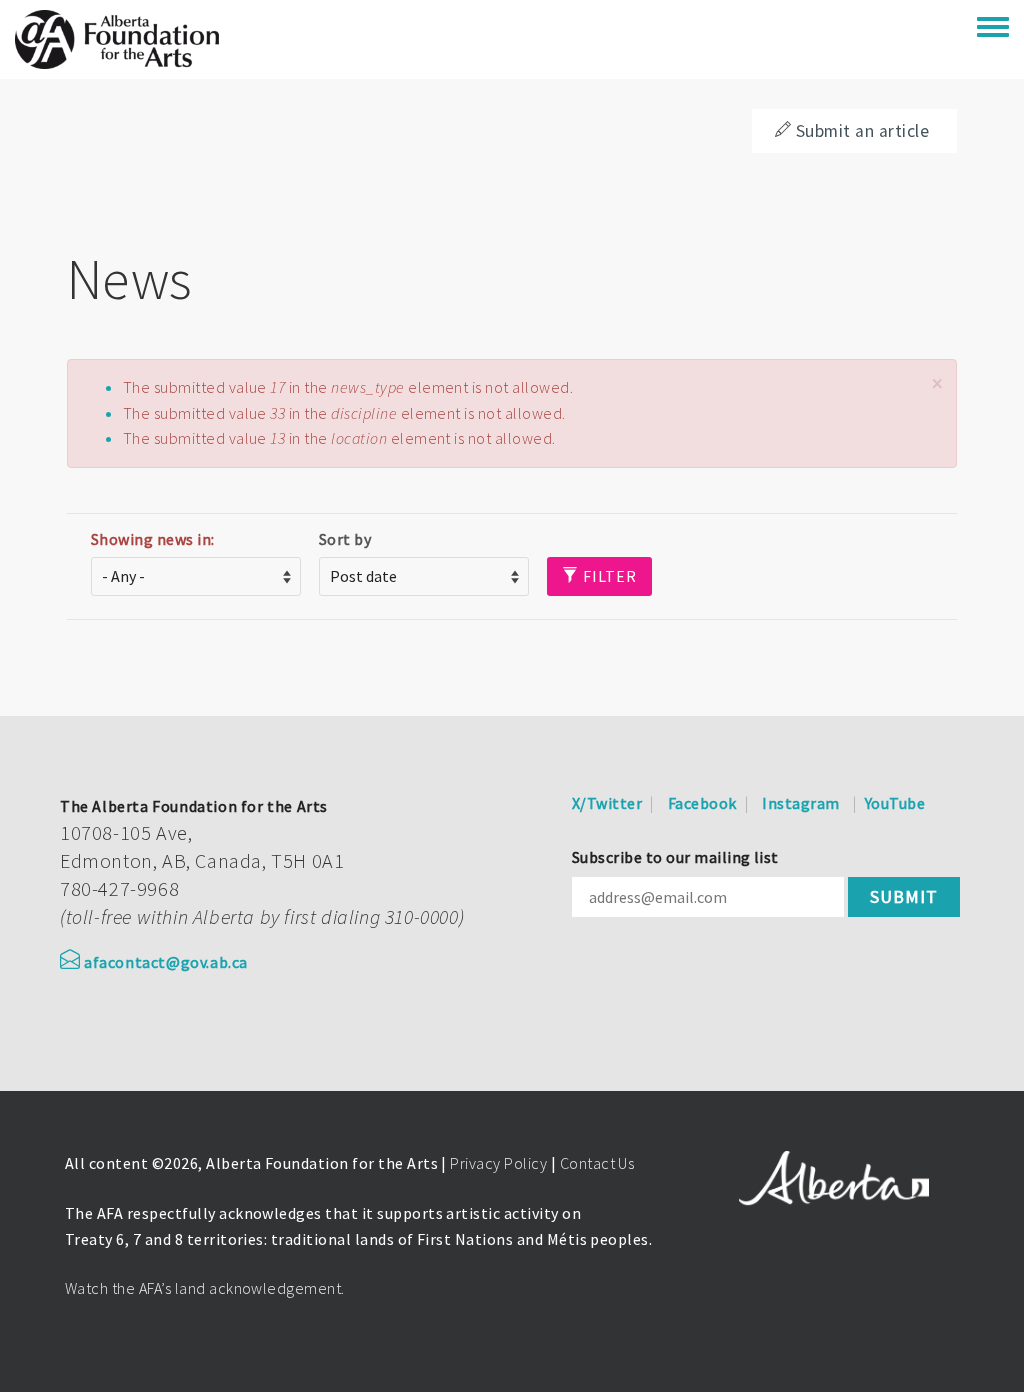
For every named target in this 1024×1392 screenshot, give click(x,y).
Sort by (345, 539)
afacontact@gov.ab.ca (166, 962)
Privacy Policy (498, 1163)
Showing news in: (153, 539)
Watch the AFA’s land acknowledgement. (205, 1288)
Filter (608, 576)
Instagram (800, 803)
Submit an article (862, 131)
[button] (937, 383)
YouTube (895, 803)
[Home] (117, 39)
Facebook (702, 803)
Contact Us (597, 1163)
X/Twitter (607, 803)
